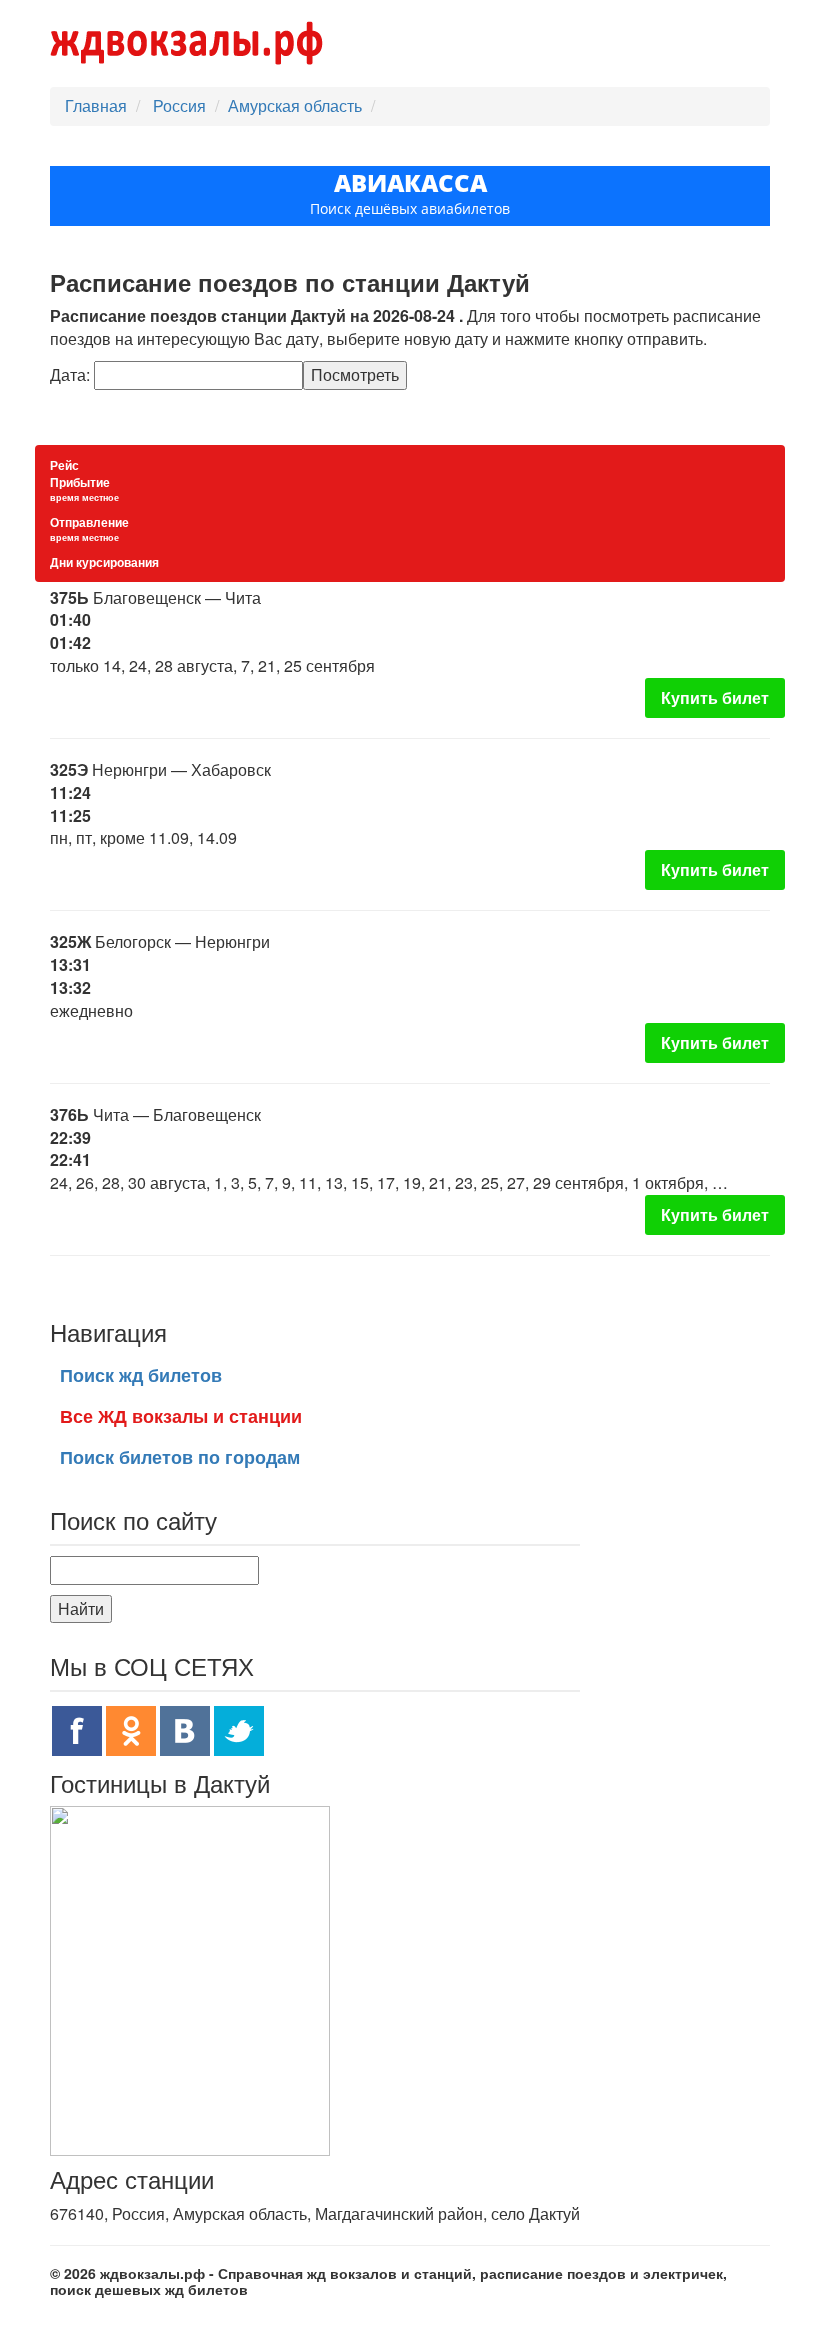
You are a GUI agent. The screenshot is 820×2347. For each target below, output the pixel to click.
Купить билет (715, 697)
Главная (96, 105)
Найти (81, 1608)
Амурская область (295, 105)
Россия (181, 105)
